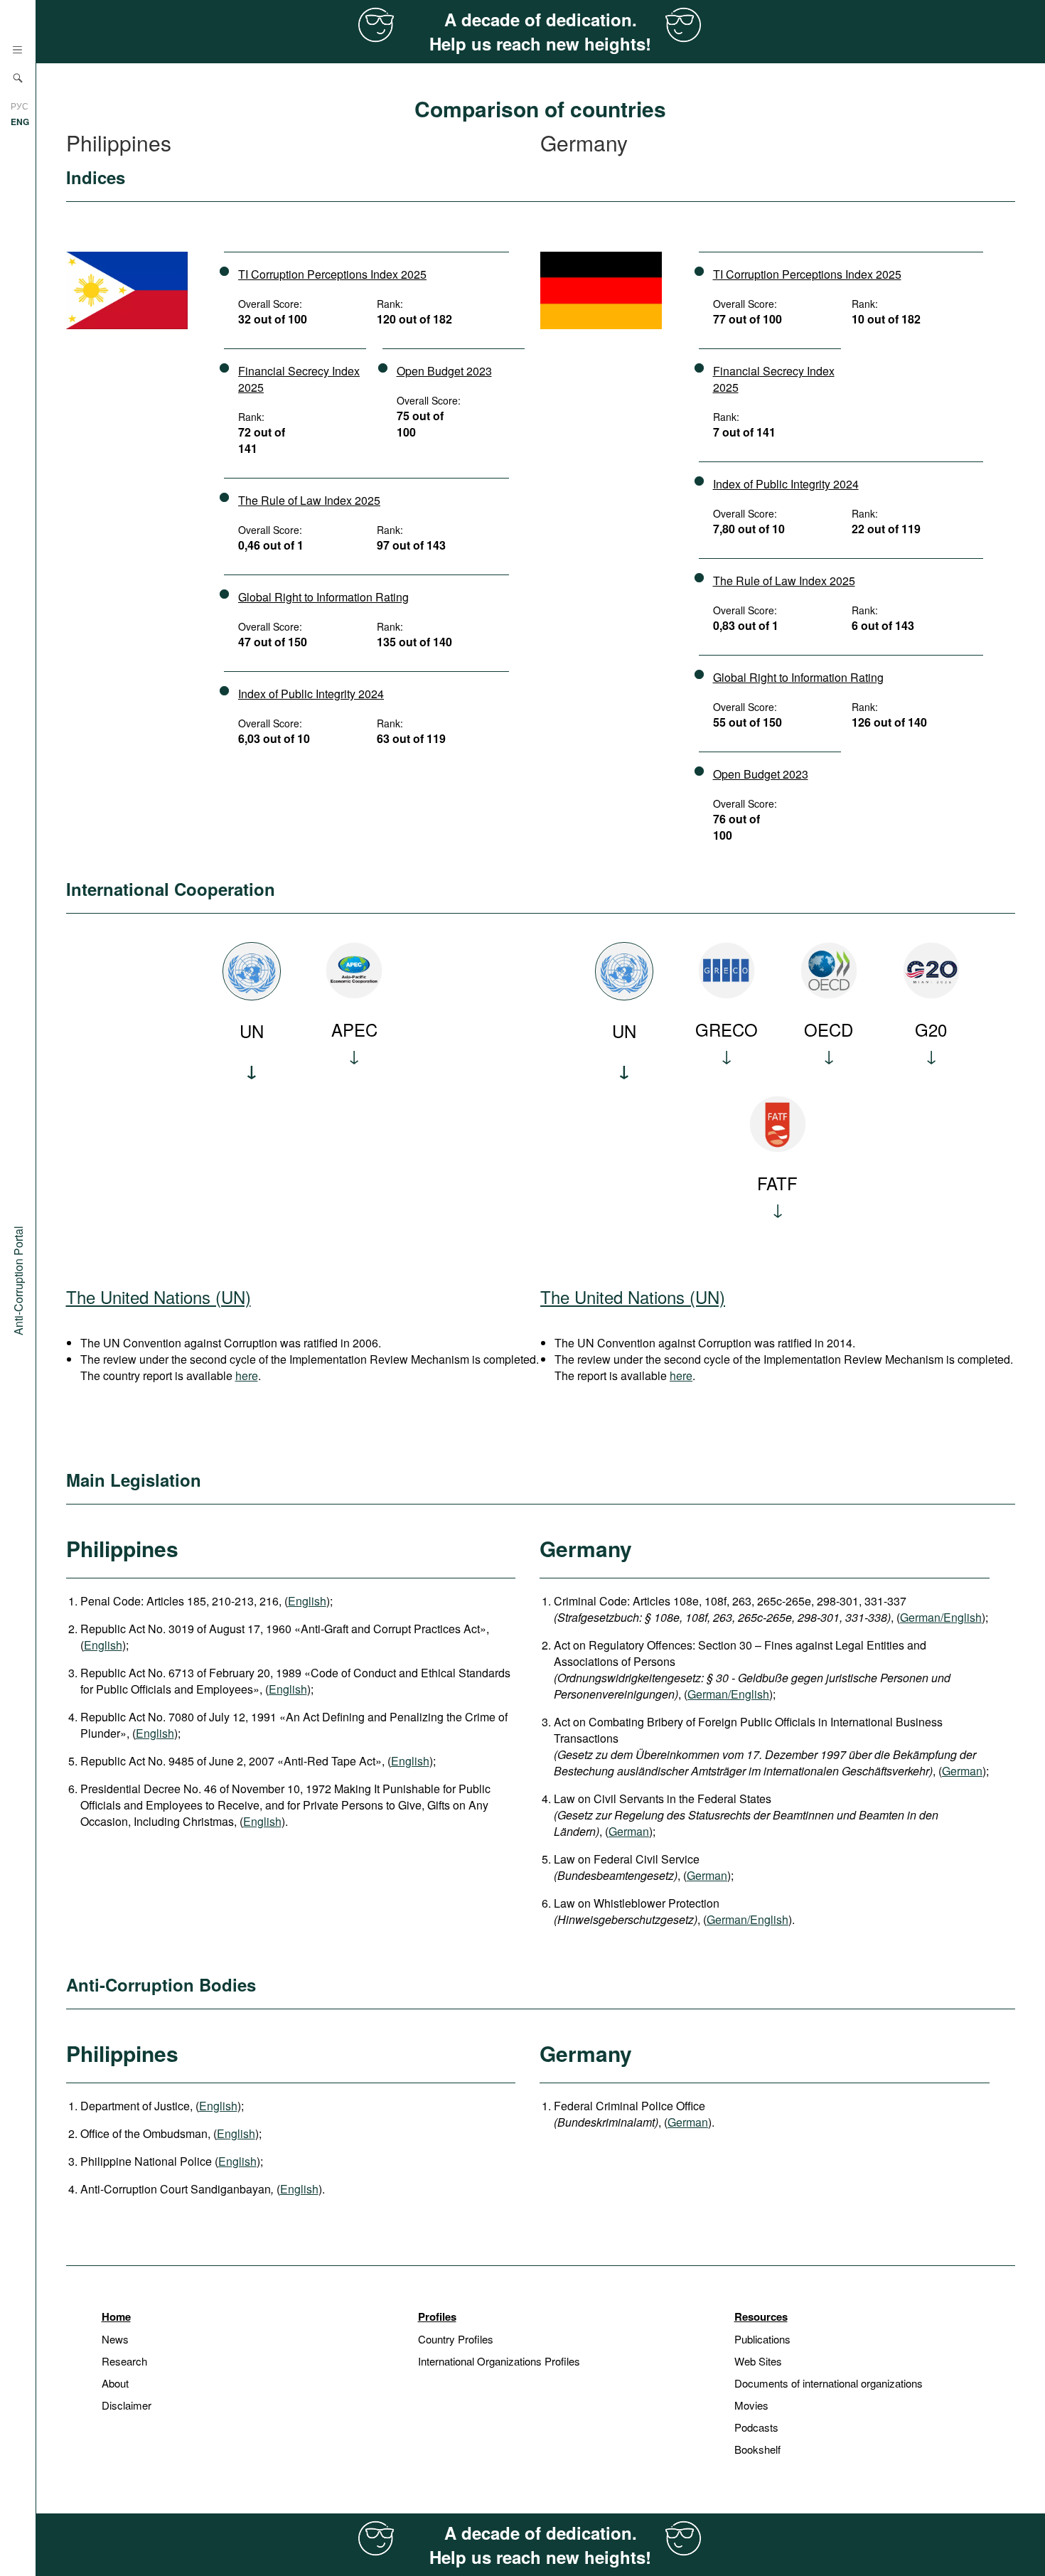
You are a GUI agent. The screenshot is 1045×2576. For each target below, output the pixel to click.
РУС (20, 106)
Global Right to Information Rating (323, 597)
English (307, 1601)
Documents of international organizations (829, 2383)
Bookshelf (757, 2449)
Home (116, 2316)
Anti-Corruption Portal (18, 1280)
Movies (751, 2405)
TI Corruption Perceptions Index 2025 (332, 274)
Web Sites (758, 2361)
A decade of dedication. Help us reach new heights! (540, 31)
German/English (941, 1617)
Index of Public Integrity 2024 (311, 694)
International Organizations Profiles (499, 2361)
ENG (20, 122)
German (962, 1771)
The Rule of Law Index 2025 (309, 500)
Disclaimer (127, 2405)
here (247, 1375)
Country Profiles (456, 2339)
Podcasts (756, 2427)
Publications (762, 2339)
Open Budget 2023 (444, 371)
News (115, 2339)
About (115, 2383)
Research (124, 2361)
